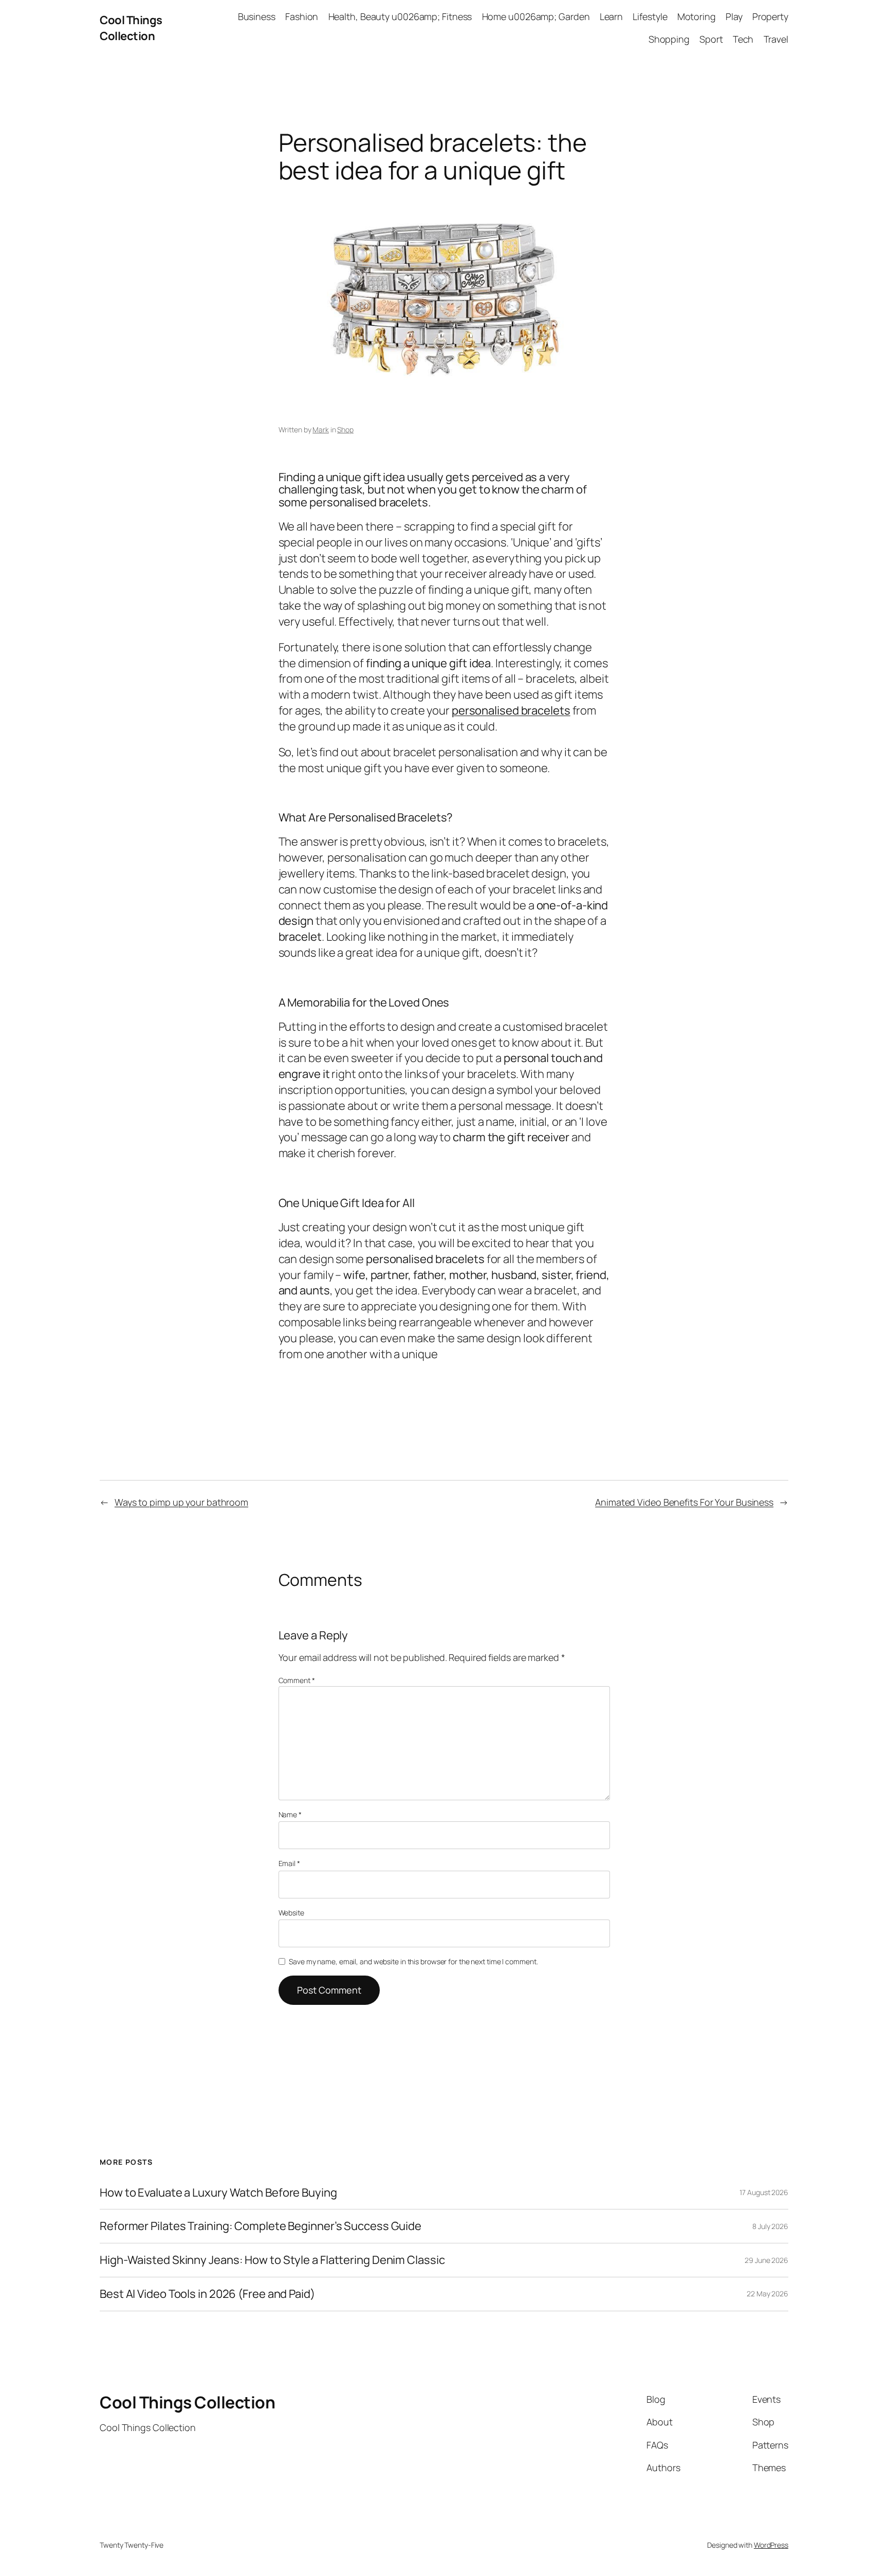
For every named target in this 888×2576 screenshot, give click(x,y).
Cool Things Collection (131, 28)
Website (291, 1913)
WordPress (771, 2545)
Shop (345, 430)
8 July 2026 (770, 2226)
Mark (321, 430)
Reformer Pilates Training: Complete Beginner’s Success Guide (261, 2226)
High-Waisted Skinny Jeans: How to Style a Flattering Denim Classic (272, 2260)
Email (289, 1863)
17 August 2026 (764, 2192)
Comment (297, 1680)
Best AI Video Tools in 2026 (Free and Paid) (207, 2294)
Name (290, 1814)
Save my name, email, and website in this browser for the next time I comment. (413, 1961)
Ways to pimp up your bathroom (181, 1502)
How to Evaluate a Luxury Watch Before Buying (218, 2193)
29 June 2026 (766, 2260)
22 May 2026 (767, 2294)
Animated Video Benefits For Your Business (684, 1502)
